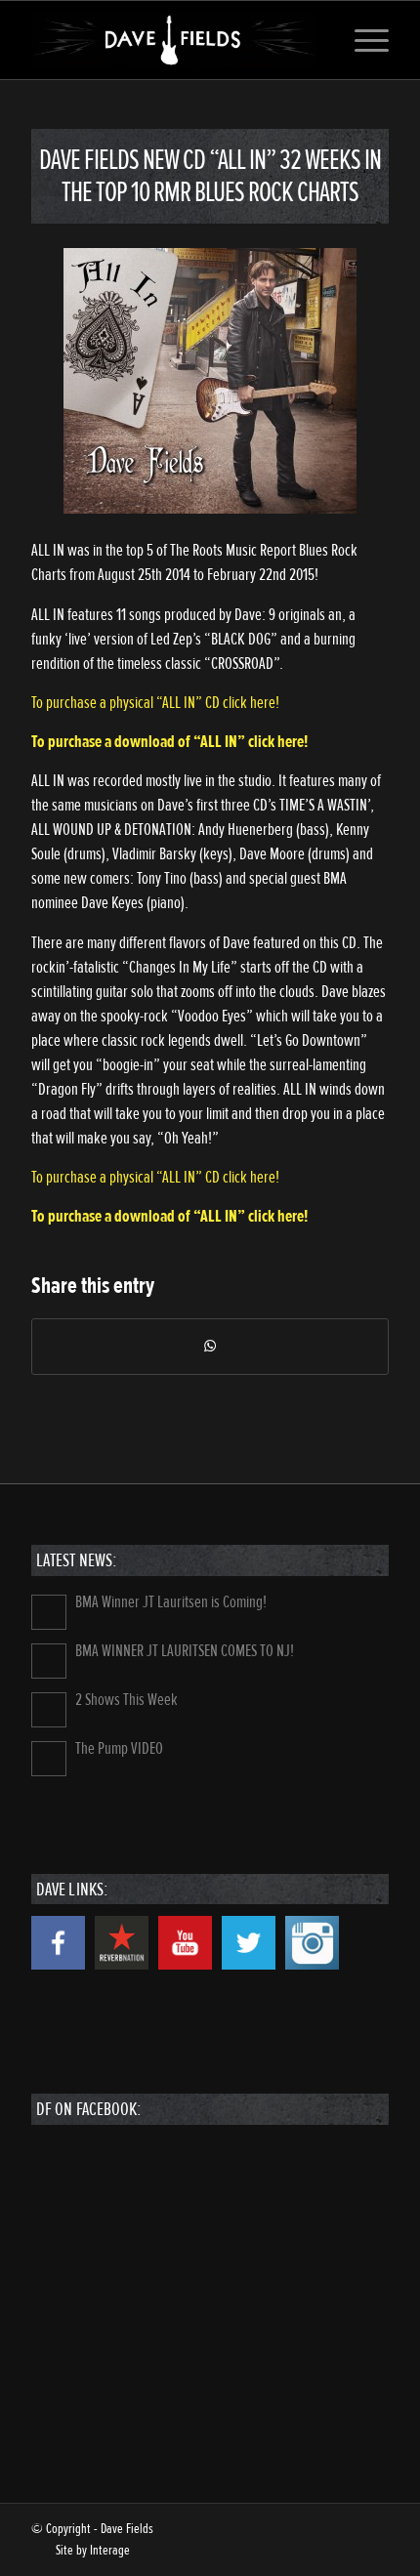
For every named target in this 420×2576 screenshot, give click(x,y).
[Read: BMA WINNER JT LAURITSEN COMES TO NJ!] (49, 1661)
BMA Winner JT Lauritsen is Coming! (171, 1602)
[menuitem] (362, 40)
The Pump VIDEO (119, 1748)
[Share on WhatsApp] (210, 1347)
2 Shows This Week (126, 1700)
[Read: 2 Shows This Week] (49, 1710)
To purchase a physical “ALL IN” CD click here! (155, 703)
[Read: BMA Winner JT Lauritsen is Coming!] (49, 1612)
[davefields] (174, 40)
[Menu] (362, 40)
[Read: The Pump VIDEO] (49, 1759)
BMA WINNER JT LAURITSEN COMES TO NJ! (185, 1651)
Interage (110, 2550)
